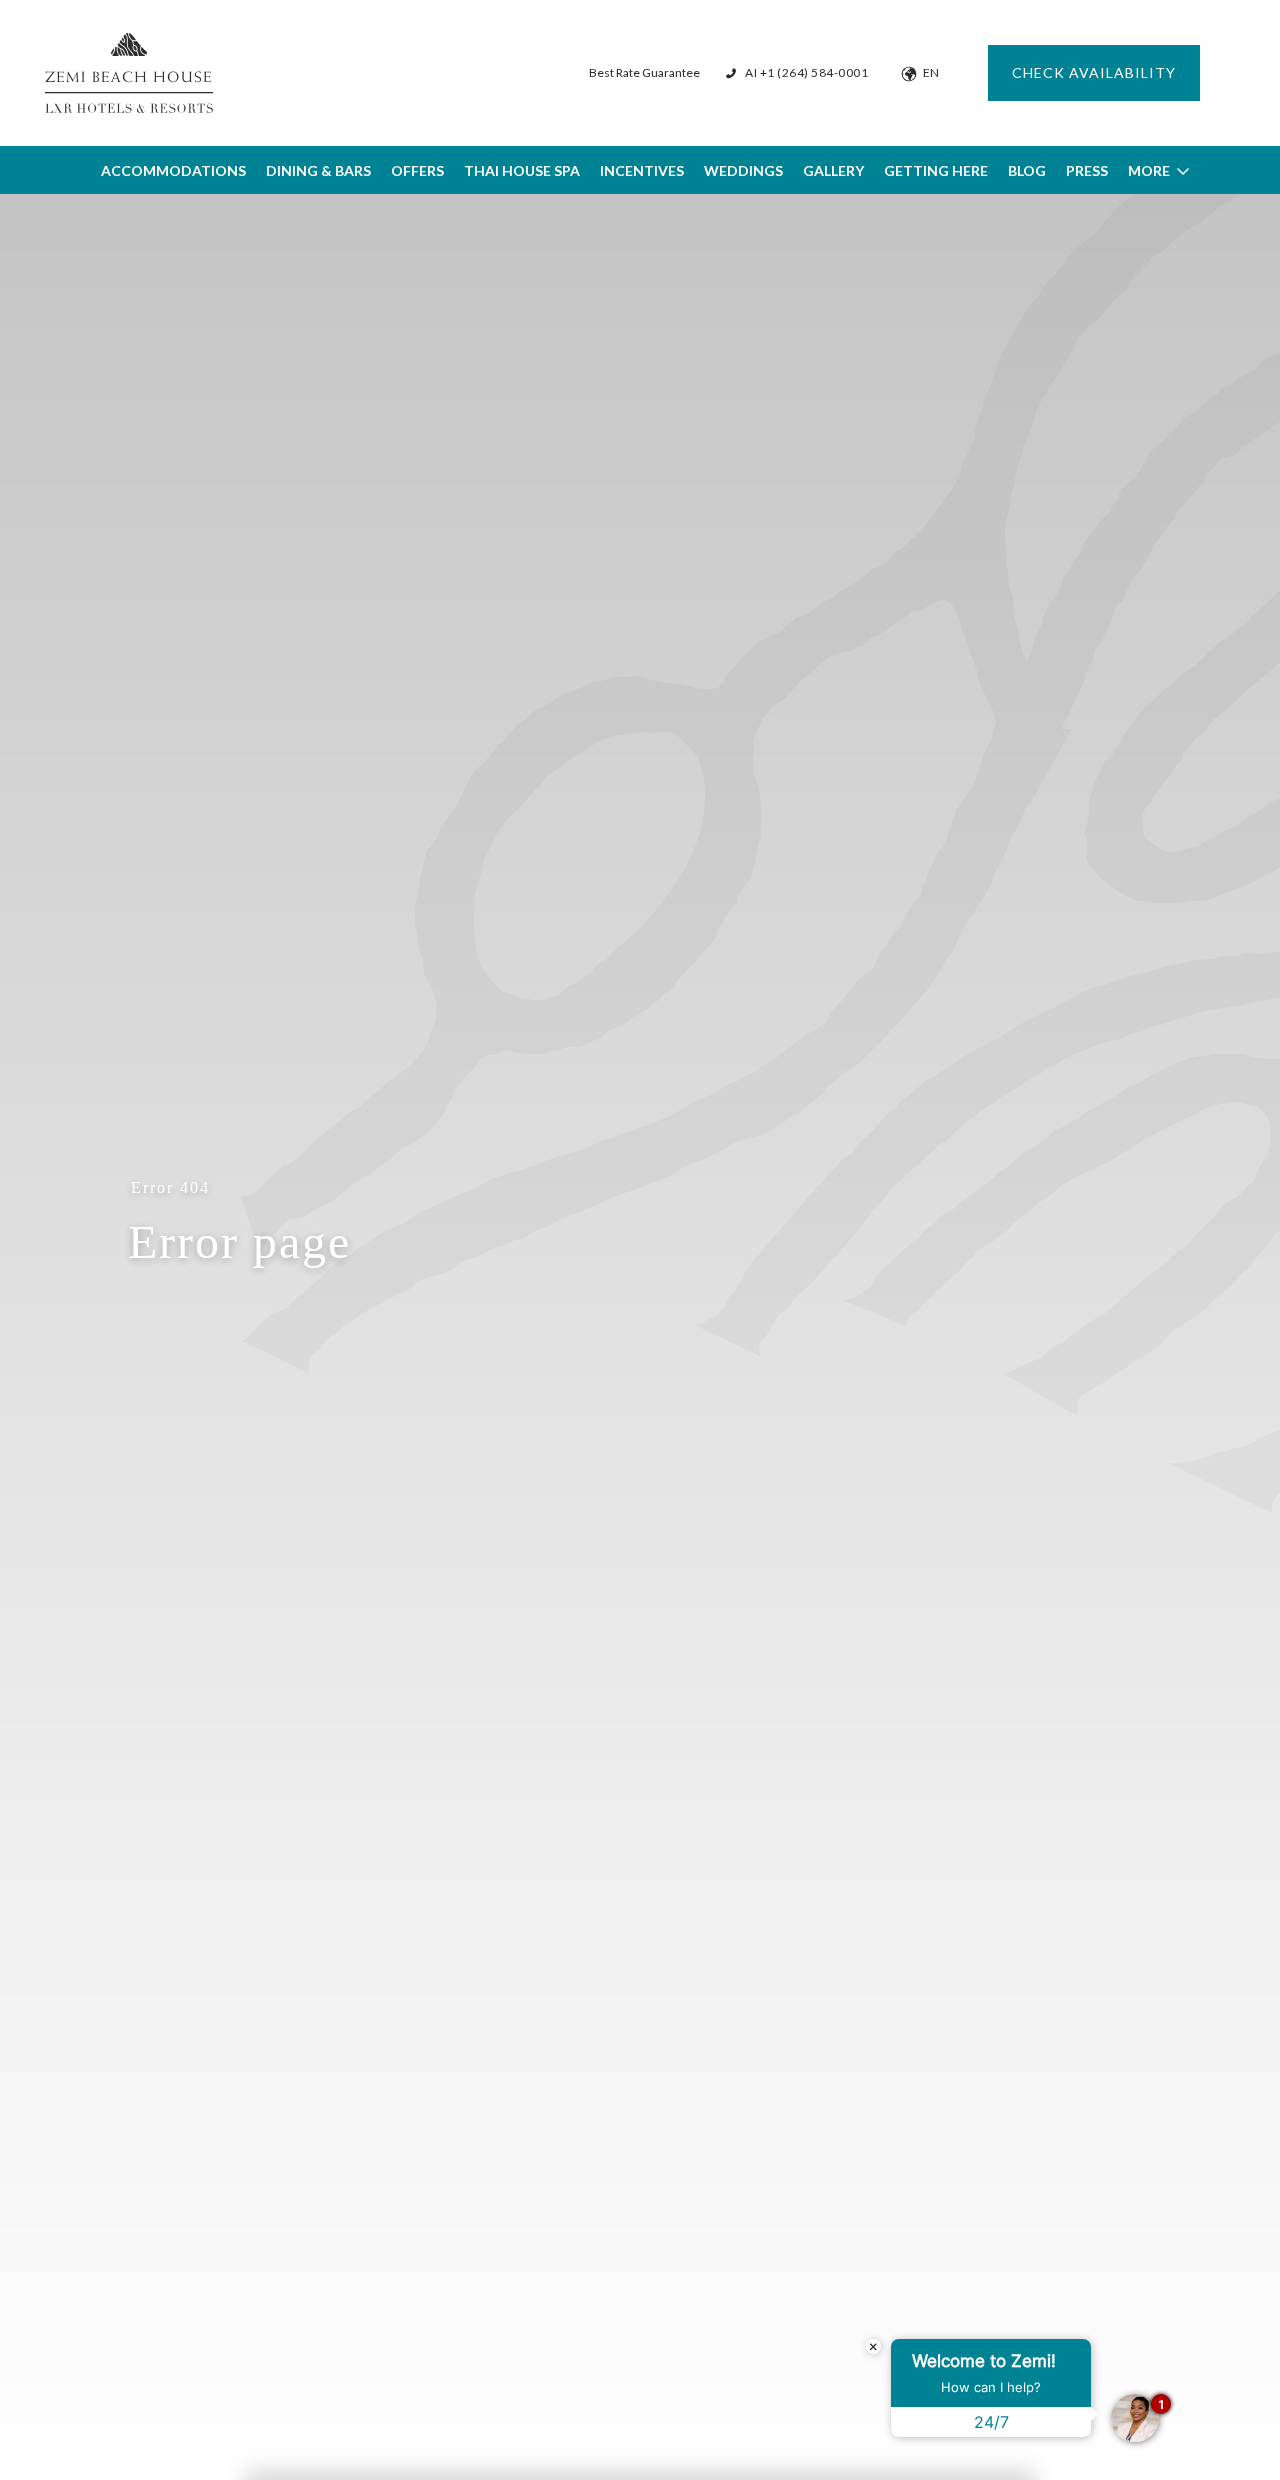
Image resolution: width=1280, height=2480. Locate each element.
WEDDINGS (743, 170)
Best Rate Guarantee (644, 72)
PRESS (1087, 170)
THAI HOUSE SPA (522, 170)
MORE (1149, 170)
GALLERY (833, 170)
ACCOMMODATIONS (173, 170)
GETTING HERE (936, 170)
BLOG (1027, 170)
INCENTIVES (642, 170)
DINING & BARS (318, 170)
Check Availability (1094, 72)
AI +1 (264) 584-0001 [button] (806, 72)
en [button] (931, 72)
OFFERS (417, 170)
